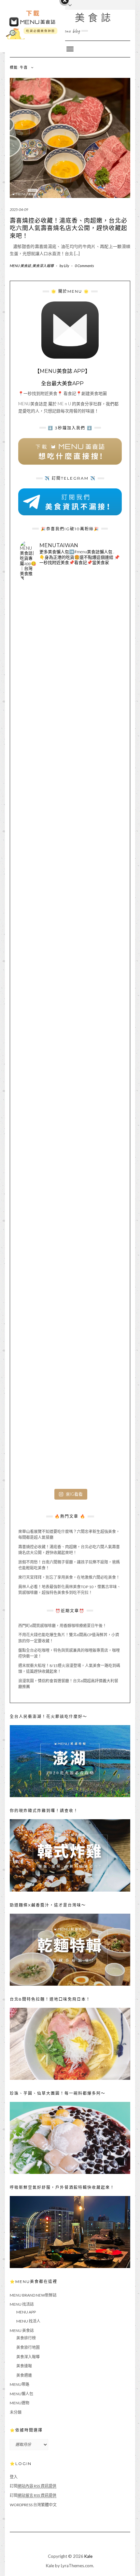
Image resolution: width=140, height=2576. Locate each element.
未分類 (16, 2412)
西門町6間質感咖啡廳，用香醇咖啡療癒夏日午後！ (62, 1626)
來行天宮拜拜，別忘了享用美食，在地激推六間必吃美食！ (69, 1577)
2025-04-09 (19, 209)
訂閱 (33, 2486)
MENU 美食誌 (70, 18)
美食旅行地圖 (28, 2347)
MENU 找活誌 (22, 2304)
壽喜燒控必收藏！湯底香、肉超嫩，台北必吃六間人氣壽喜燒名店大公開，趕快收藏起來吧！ (69, 228)
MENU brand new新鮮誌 (33, 2295)
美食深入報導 (43, 266)
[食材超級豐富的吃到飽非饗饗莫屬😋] (70, 736)
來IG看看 (74, 1494)
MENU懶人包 (21, 2394)
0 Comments (84, 266)
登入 (14, 2477)
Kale (88, 2556)
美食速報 (24, 2366)
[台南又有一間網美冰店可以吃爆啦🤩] (70, 1436)
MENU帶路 (20, 2384)
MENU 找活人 (28, 2321)
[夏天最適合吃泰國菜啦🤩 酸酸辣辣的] (70, 1136)
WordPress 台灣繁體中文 (33, 2505)
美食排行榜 (26, 2338)
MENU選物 (20, 2403)
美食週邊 (24, 2375)
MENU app (26, 2312)
